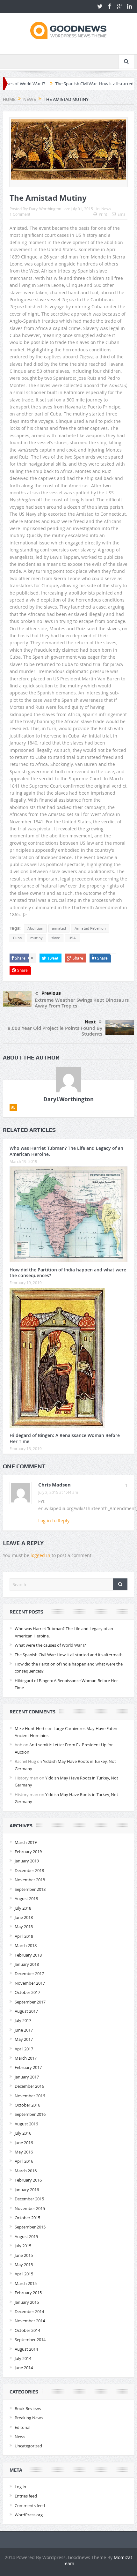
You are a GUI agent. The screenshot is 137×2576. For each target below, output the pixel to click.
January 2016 (27, 2190)
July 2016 (23, 2133)
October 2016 (27, 2105)
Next (90, 1022)
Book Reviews (28, 2408)
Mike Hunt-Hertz (31, 1728)
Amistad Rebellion (90, 928)
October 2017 (27, 1992)
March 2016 (26, 2171)
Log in (20, 2487)
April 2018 (24, 1936)
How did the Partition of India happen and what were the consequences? (68, 1273)
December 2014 (29, 2311)
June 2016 (24, 2143)
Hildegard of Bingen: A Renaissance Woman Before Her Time (65, 1438)
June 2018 (24, 1917)
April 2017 (24, 2049)
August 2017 (26, 2011)
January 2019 (27, 1861)
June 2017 (24, 2030)
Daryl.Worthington (45, 209)
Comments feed (30, 2505)
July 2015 (23, 2246)
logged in (40, 1555)
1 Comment (20, 214)
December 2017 (29, 1973)
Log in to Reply (54, 1520)
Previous (51, 993)
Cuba (17, 938)
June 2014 (24, 2368)
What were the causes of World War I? (50, 1645)
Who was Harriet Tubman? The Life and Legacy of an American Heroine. (66, 1151)
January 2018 (27, 1964)
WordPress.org (29, 2515)
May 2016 (24, 2152)
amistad (59, 928)
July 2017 (23, 2020)
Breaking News (29, 2418)
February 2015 (28, 2293)
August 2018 (26, 1898)
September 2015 (30, 2227)
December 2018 (29, 1870)
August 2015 (26, 2236)
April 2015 (24, 2274)
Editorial (22, 2427)
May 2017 (24, 2039)
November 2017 (30, 1983)
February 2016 (28, 2180)
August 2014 (26, 2349)
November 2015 (30, 2208)
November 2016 (30, 2096)
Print (103, 214)
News (106, 209)
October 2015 (27, 2218)
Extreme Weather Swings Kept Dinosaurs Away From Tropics (82, 1003)
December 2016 (29, 2086)
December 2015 (29, 2199)
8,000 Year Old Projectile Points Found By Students (55, 1031)
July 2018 (23, 1908)
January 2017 (27, 2077)
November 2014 (30, 2321)
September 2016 (30, 2114)
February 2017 (28, 2067)
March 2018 (26, 1945)
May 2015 (24, 2265)
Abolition (35, 928)
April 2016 (24, 2161)
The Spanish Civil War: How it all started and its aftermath (78, 84)
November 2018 (30, 1880)
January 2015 (27, 2302)
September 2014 (30, 2340)
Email (123, 214)
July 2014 (23, 2358)
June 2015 (24, 2255)
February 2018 (28, 1955)
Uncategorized (28, 2446)
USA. (73, 938)
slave (56, 938)
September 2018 (30, 1889)
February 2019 (28, 1852)
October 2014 (27, 2330)
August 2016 (26, 2124)
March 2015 (26, 2283)
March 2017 (26, 2058)
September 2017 (30, 2002)
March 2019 (26, 1842)
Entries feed (26, 2496)
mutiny (36, 938)
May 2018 (24, 1927)
